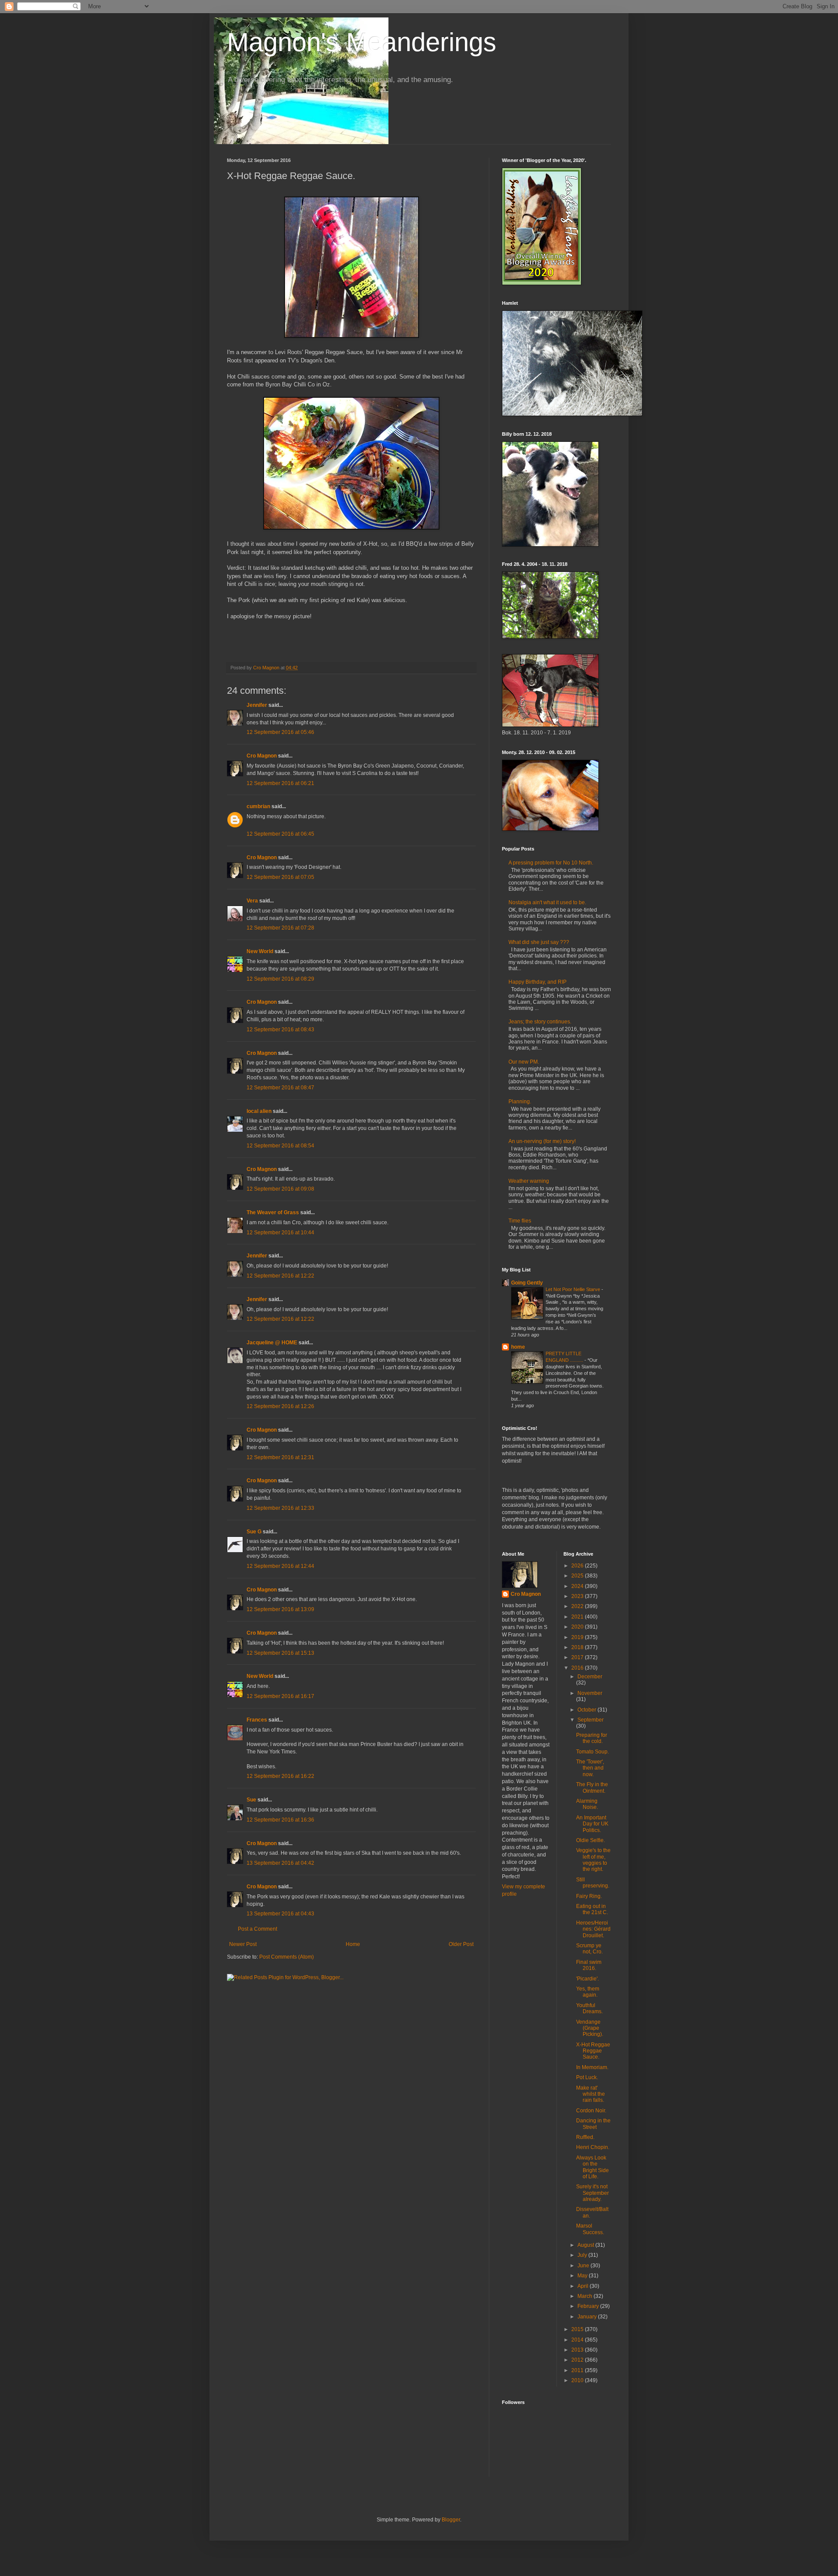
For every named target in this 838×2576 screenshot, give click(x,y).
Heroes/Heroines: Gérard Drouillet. (593, 1929)
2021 (578, 1617)
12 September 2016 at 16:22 (280, 1776)
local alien (259, 1111)
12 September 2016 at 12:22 (280, 1276)
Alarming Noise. (587, 1804)
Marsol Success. (590, 2229)
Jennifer (257, 705)
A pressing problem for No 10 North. (551, 863)
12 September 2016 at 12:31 (280, 1457)
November (590, 1693)
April (584, 2286)
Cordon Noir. (591, 2111)
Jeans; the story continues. (540, 1022)
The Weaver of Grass (273, 1212)
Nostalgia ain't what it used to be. (547, 902)
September (591, 1720)
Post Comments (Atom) (287, 1957)
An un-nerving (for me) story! (542, 1141)
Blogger (451, 2520)
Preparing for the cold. (592, 1738)
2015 (578, 2329)
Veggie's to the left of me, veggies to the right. (593, 1860)
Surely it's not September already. (592, 2193)
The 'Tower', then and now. (590, 1768)
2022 (578, 1606)
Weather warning (529, 1181)
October (587, 1710)
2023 (578, 1596)
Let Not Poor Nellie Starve (574, 1289)
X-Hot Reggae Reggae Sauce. (593, 2051)
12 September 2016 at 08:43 (280, 1030)
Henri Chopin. (593, 2147)
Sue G (254, 1532)
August (586, 2245)
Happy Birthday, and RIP (537, 982)
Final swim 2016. (589, 1965)
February (589, 2306)
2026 (578, 1566)
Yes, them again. (588, 1992)
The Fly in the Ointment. (592, 1787)
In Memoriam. (592, 2067)
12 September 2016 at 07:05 (280, 877)
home (518, 1347)
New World (261, 951)
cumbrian (258, 806)
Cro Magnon (262, 756)
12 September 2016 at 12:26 (280, 1406)
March (586, 2296)
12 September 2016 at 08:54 (280, 1146)
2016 (578, 1668)
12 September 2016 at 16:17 (280, 1696)
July (583, 2255)
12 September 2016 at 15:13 (280, 1653)
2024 (578, 1586)
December (590, 1677)
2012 (578, 2360)
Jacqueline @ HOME (272, 1343)
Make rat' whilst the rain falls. (591, 2094)
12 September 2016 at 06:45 (280, 834)
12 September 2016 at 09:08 (280, 1189)
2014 (578, 2340)
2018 (578, 1647)
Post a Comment (258, 1929)
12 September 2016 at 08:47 (280, 1088)
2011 (578, 2370)
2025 (578, 1576)
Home (353, 1944)
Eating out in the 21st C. (592, 1909)
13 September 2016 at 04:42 (280, 1863)
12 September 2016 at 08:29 (280, 979)
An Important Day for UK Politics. (592, 1824)
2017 (578, 1657)
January (588, 2317)
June (584, 2266)
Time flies (520, 1221)
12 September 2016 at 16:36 (280, 1820)
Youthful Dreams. (589, 2008)
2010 (578, 2380)
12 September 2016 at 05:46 (280, 732)
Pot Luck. (587, 2077)
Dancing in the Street (593, 2124)
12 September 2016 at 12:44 (280, 1566)
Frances (257, 1720)
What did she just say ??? (539, 942)
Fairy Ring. (589, 1896)
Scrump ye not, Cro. (589, 1949)
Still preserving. (593, 1883)
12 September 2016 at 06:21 (280, 783)
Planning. (520, 1102)
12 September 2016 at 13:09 (280, 1609)
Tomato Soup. (592, 1752)
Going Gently (527, 1283)
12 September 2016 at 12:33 (280, 1508)
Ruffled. (585, 2137)
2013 (578, 2350)
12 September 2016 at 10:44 (280, 1233)
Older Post (461, 1944)
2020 (578, 1627)
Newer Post (243, 1944)
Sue (251, 1800)
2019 (578, 1637)
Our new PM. (524, 1062)
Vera (252, 901)
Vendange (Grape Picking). (590, 2028)
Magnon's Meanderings (362, 42)
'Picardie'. (587, 1979)
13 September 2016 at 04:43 (280, 1914)
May (583, 2276)
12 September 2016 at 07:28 (280, 928)
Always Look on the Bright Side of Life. (592, 2167)
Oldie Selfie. (591, 1840)
